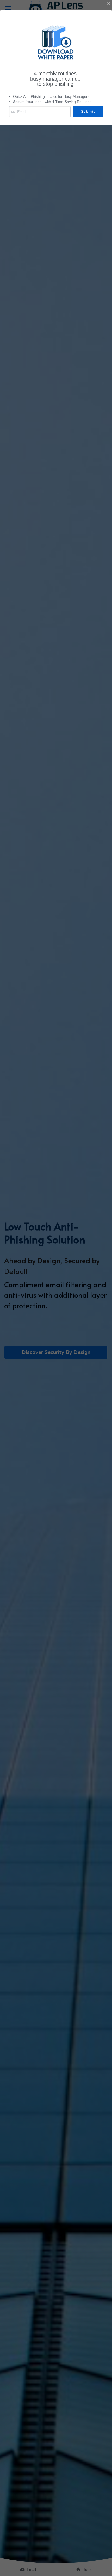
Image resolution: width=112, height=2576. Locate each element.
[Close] (108, 4)
